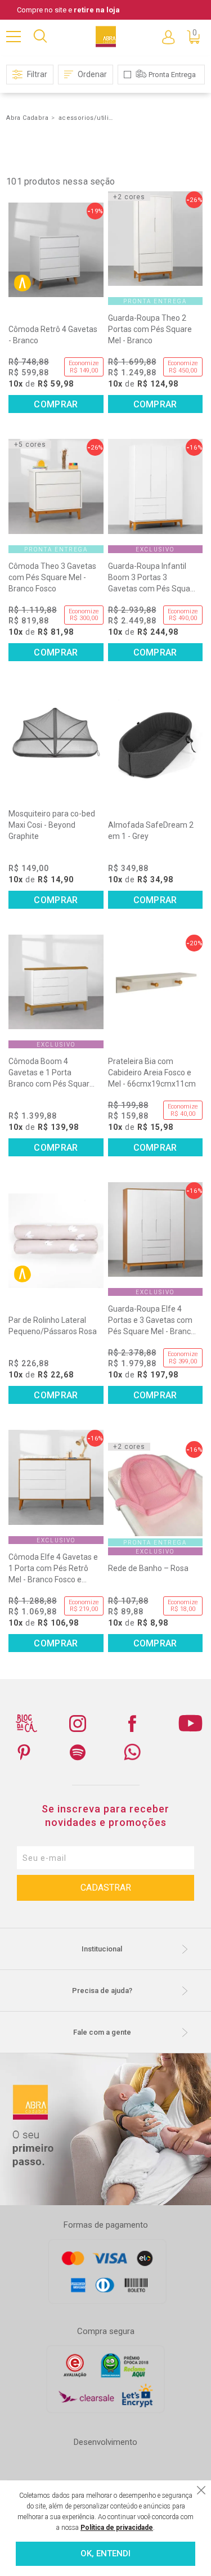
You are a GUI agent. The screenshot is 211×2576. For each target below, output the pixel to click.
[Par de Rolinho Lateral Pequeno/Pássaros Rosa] (56, 1241)
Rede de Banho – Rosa (148, 1568)
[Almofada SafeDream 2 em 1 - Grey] (155, 746)
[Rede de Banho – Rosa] (155, 1488)
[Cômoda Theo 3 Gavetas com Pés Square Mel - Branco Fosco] (56, 486)
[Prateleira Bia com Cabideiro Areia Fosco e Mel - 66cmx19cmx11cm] (155, 982)
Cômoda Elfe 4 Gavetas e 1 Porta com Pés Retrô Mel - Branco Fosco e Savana (53, 1569)
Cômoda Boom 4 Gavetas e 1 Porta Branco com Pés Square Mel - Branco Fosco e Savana (51, 1073)
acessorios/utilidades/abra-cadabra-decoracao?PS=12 (87, 118)
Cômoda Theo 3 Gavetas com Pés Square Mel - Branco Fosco (52, 577)
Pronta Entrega (172, 75)
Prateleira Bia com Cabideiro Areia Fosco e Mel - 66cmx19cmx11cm (152, 1072)
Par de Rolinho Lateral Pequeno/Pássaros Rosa (53, 1326)
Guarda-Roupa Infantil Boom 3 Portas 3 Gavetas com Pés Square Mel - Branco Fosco (153, 578)
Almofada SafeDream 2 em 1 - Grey (151, 831)
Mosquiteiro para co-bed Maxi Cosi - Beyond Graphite (52, 825)
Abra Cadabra (27, 118)
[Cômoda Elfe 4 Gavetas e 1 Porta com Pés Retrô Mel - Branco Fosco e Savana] (56, 1477)
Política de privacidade (117, 2528)
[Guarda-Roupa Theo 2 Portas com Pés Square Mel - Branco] (155, 239)
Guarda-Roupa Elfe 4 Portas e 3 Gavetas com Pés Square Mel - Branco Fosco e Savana (152, 1321)
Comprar (56, 404)
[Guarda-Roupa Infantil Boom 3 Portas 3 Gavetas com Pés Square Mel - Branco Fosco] (155, 486)
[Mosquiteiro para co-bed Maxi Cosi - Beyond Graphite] (56, 734)
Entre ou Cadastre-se (168, 37)
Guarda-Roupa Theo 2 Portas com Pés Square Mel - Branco (150, 329)
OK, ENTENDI (105, 2553)
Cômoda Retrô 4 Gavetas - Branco (53, 335)
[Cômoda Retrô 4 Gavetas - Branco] (56, 250)
